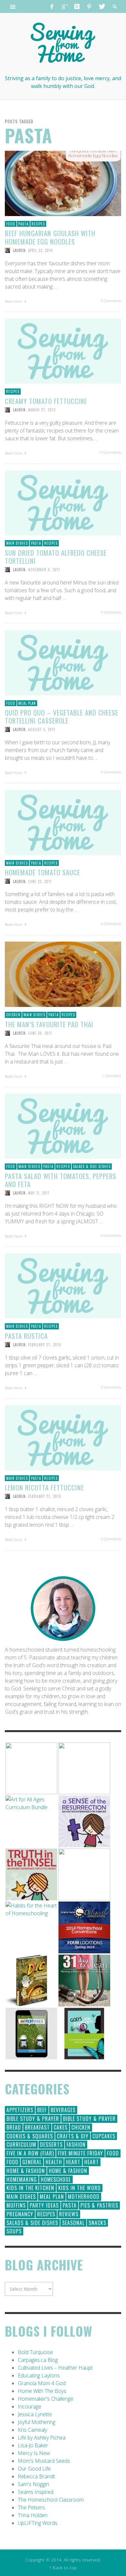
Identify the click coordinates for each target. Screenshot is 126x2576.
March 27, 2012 (42, 410)
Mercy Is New (34, 2453)
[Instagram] (77, 6)
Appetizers (20, 2110)
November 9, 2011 (44, 570)
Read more (14, 301)
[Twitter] (101, 6)
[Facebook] (52, 6)
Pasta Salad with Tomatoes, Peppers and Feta (61, 1180)
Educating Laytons (39, 2375)
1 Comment (112, 1076)
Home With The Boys (42, 2391)
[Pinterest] (89, 6)
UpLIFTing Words (38, 2523)
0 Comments (111, 301)
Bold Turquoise (35, 2352)
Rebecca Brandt (36, 2476)
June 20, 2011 (40, 1033)
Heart (73, 2162)
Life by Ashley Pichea (42, 2438)
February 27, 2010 (45, 1345)
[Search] (13, 6)
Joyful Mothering (37, 2422)
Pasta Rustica (26, 1336)
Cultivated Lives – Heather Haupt (55, 2368)
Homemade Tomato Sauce (42, 872)
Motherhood (84, 2197)
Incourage (30, 2407)
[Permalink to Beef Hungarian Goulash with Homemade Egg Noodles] (63, 183)
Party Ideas (44, 2205)
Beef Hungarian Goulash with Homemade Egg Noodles (50, 237)
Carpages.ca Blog (38, 2360)
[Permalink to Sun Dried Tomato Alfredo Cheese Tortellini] (63, 502)
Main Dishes (17, 543)
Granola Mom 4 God (42, 2383)
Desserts (51, 2145)
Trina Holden (33, 2515)
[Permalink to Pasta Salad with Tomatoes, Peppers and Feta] (63, 1126)
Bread (14, 2127)
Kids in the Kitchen (30, 2188)
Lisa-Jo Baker (33, 2445)
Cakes (61, 2127)
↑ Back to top (63, 2567)
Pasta (23, 224)
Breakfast (37, 2127)
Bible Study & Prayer (33, 2119)
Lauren (19, 250)
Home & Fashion (26, 2171)
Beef (42, 2110)
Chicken (13, 1015)
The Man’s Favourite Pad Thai (49, 1024)
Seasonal (73, 2223)
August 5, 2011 (42, 729)
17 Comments (110, 452)
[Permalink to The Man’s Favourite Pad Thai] (63, 974)
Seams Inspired (36, 2492)
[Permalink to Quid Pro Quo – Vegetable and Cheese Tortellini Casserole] (63, 662)
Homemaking (22, 2179)
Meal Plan (27, 703)
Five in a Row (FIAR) (30, 2153)
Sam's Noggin (33, 2484)
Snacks (97, 2223)
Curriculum (21, 2145)
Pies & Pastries (99, 2205)
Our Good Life (34, 2469)
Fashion (76, 2145)
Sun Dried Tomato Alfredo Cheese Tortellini (56, 557)
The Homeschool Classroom (51, 2500)
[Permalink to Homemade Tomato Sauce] (63, 822)
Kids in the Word (79, 2188)
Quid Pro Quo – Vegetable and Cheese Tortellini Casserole (62, 716)
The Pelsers (31, 2507)
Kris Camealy (32, 2430)
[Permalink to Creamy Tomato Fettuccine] (63, 351)
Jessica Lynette (35, 2414)
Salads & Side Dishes (92, 1166)
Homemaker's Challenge (46, 2399)
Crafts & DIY (73, 2136)
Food (11, 224)
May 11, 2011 (39, 1193)
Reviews (69, 2214)
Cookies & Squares (30, 2136)
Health (54, 2162)
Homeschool (56, 2179)
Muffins (16, 2205)
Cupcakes (104, 2136)
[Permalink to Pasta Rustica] (63, 1285)
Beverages (63, 2110)
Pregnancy (20, 2214)
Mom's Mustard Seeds (44, 2461)
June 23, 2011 (40, 881)
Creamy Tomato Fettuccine (46, 401)
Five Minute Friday (80, 2153)
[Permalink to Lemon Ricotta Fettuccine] (63, 1437)
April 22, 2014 (40, 250)
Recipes (38, 224)
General (32, 2162)
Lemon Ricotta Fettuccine (44, 1487)
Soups (14, 2231)
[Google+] (64, 6)
